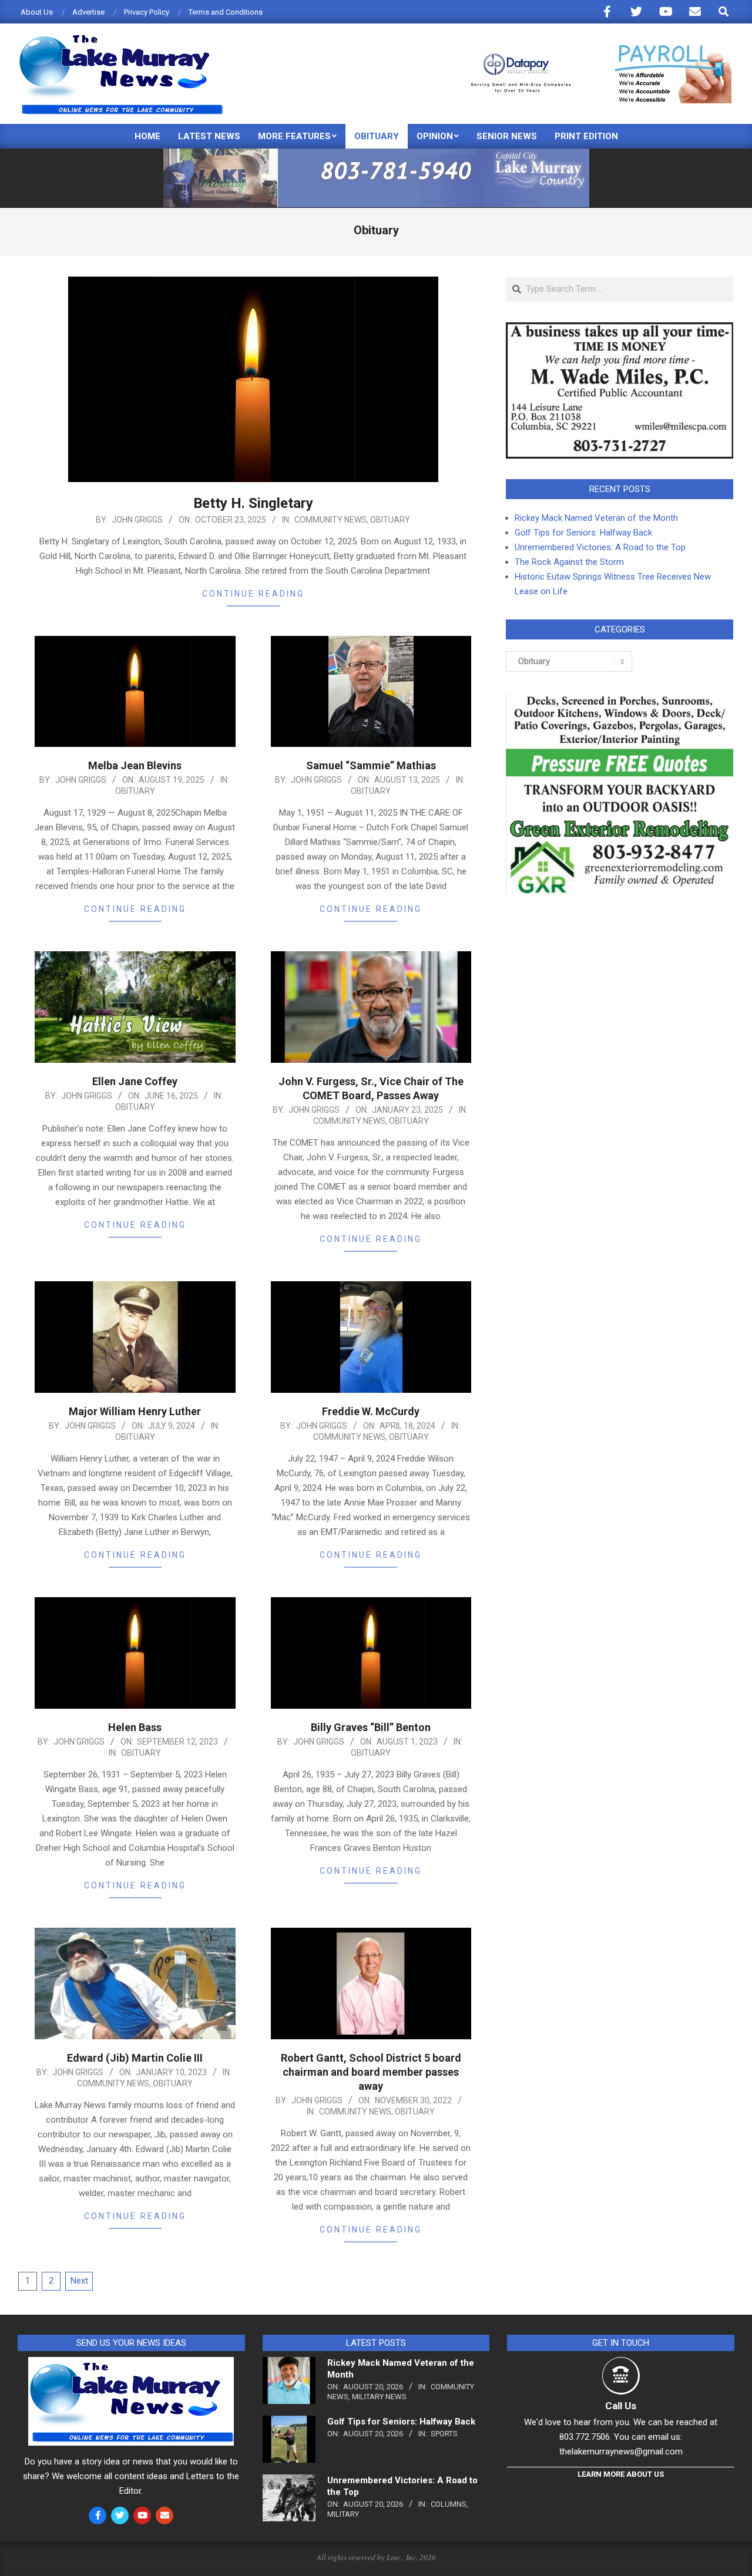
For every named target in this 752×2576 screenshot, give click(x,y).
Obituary (390, 520)
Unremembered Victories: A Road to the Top (600, 547)
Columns (449, 2504)
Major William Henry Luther (135, 1411)
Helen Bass (135, 1727)
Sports (444, 2434)
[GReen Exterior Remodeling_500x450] (620, 699)
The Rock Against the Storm (569, 562)
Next (79, 2281)
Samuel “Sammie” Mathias (371, 765)
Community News (330, 520)
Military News (379, 2397)
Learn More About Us (621, 2474)
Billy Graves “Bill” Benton (371, 1727)
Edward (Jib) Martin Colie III (135, 2058)
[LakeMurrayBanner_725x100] (376, 154)
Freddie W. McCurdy (371, 1411)
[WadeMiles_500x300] (620, 329)
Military (343, 2514)
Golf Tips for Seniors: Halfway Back (583, 533)
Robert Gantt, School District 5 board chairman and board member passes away (371, 2072)
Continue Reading (253, 594)
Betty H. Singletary (253, 503)
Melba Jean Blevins (135, 765)
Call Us (621, 2406)
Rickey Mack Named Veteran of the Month (596, 518)
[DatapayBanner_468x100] (594, 50)
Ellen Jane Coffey (135, 1081)
